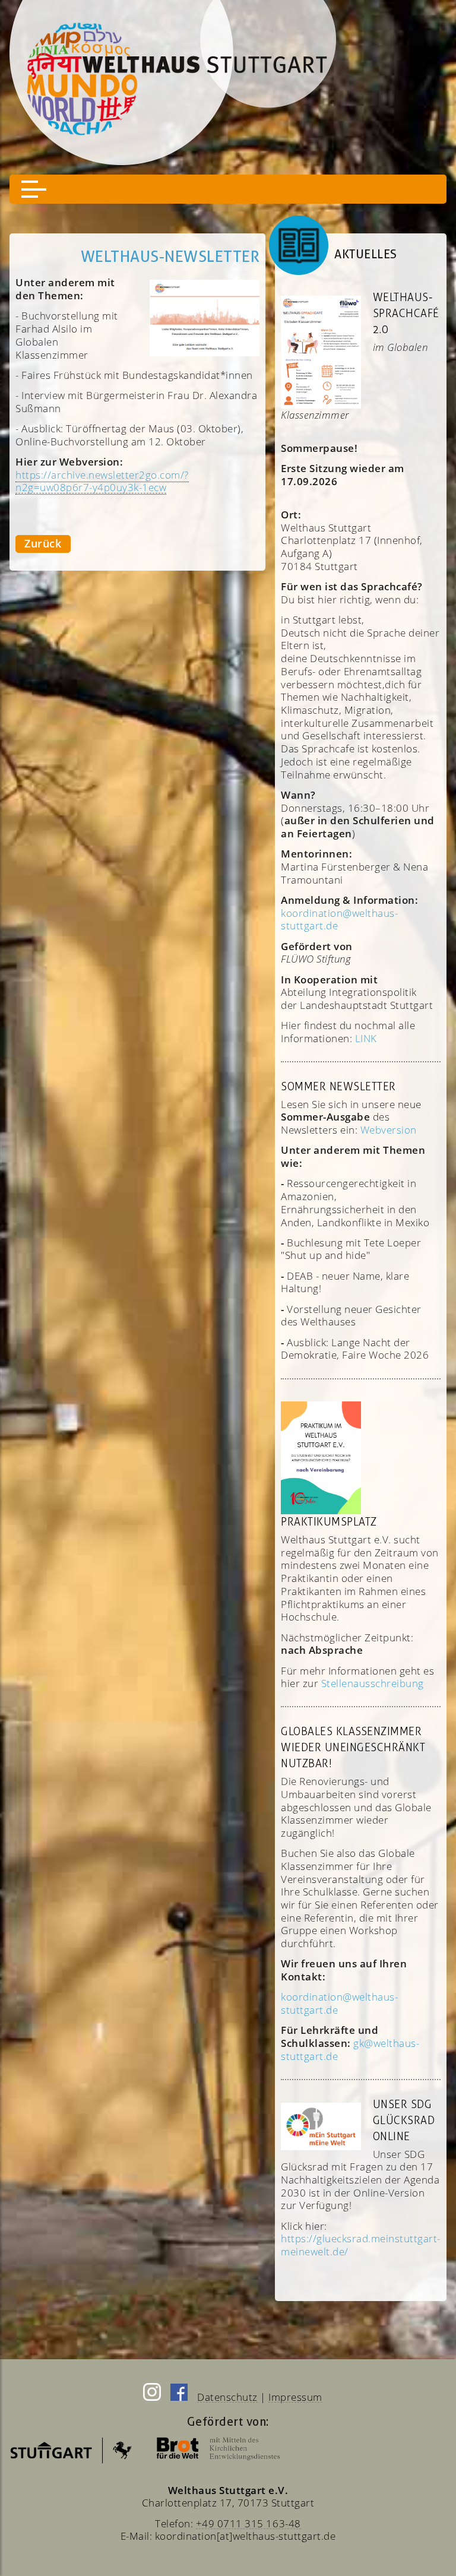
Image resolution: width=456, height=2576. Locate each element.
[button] (34, 189)
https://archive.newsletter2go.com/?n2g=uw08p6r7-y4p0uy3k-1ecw (102, 481)
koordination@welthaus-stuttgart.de (339, 2003)
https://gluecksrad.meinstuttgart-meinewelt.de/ (361, 2245)
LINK (366, 1038)
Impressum (295, 2397)
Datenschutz (227, 2397)
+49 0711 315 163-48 (248, 2523)
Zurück (43, 543)
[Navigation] (228, 189)
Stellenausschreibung (373, 1683)
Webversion (389, 1130)
